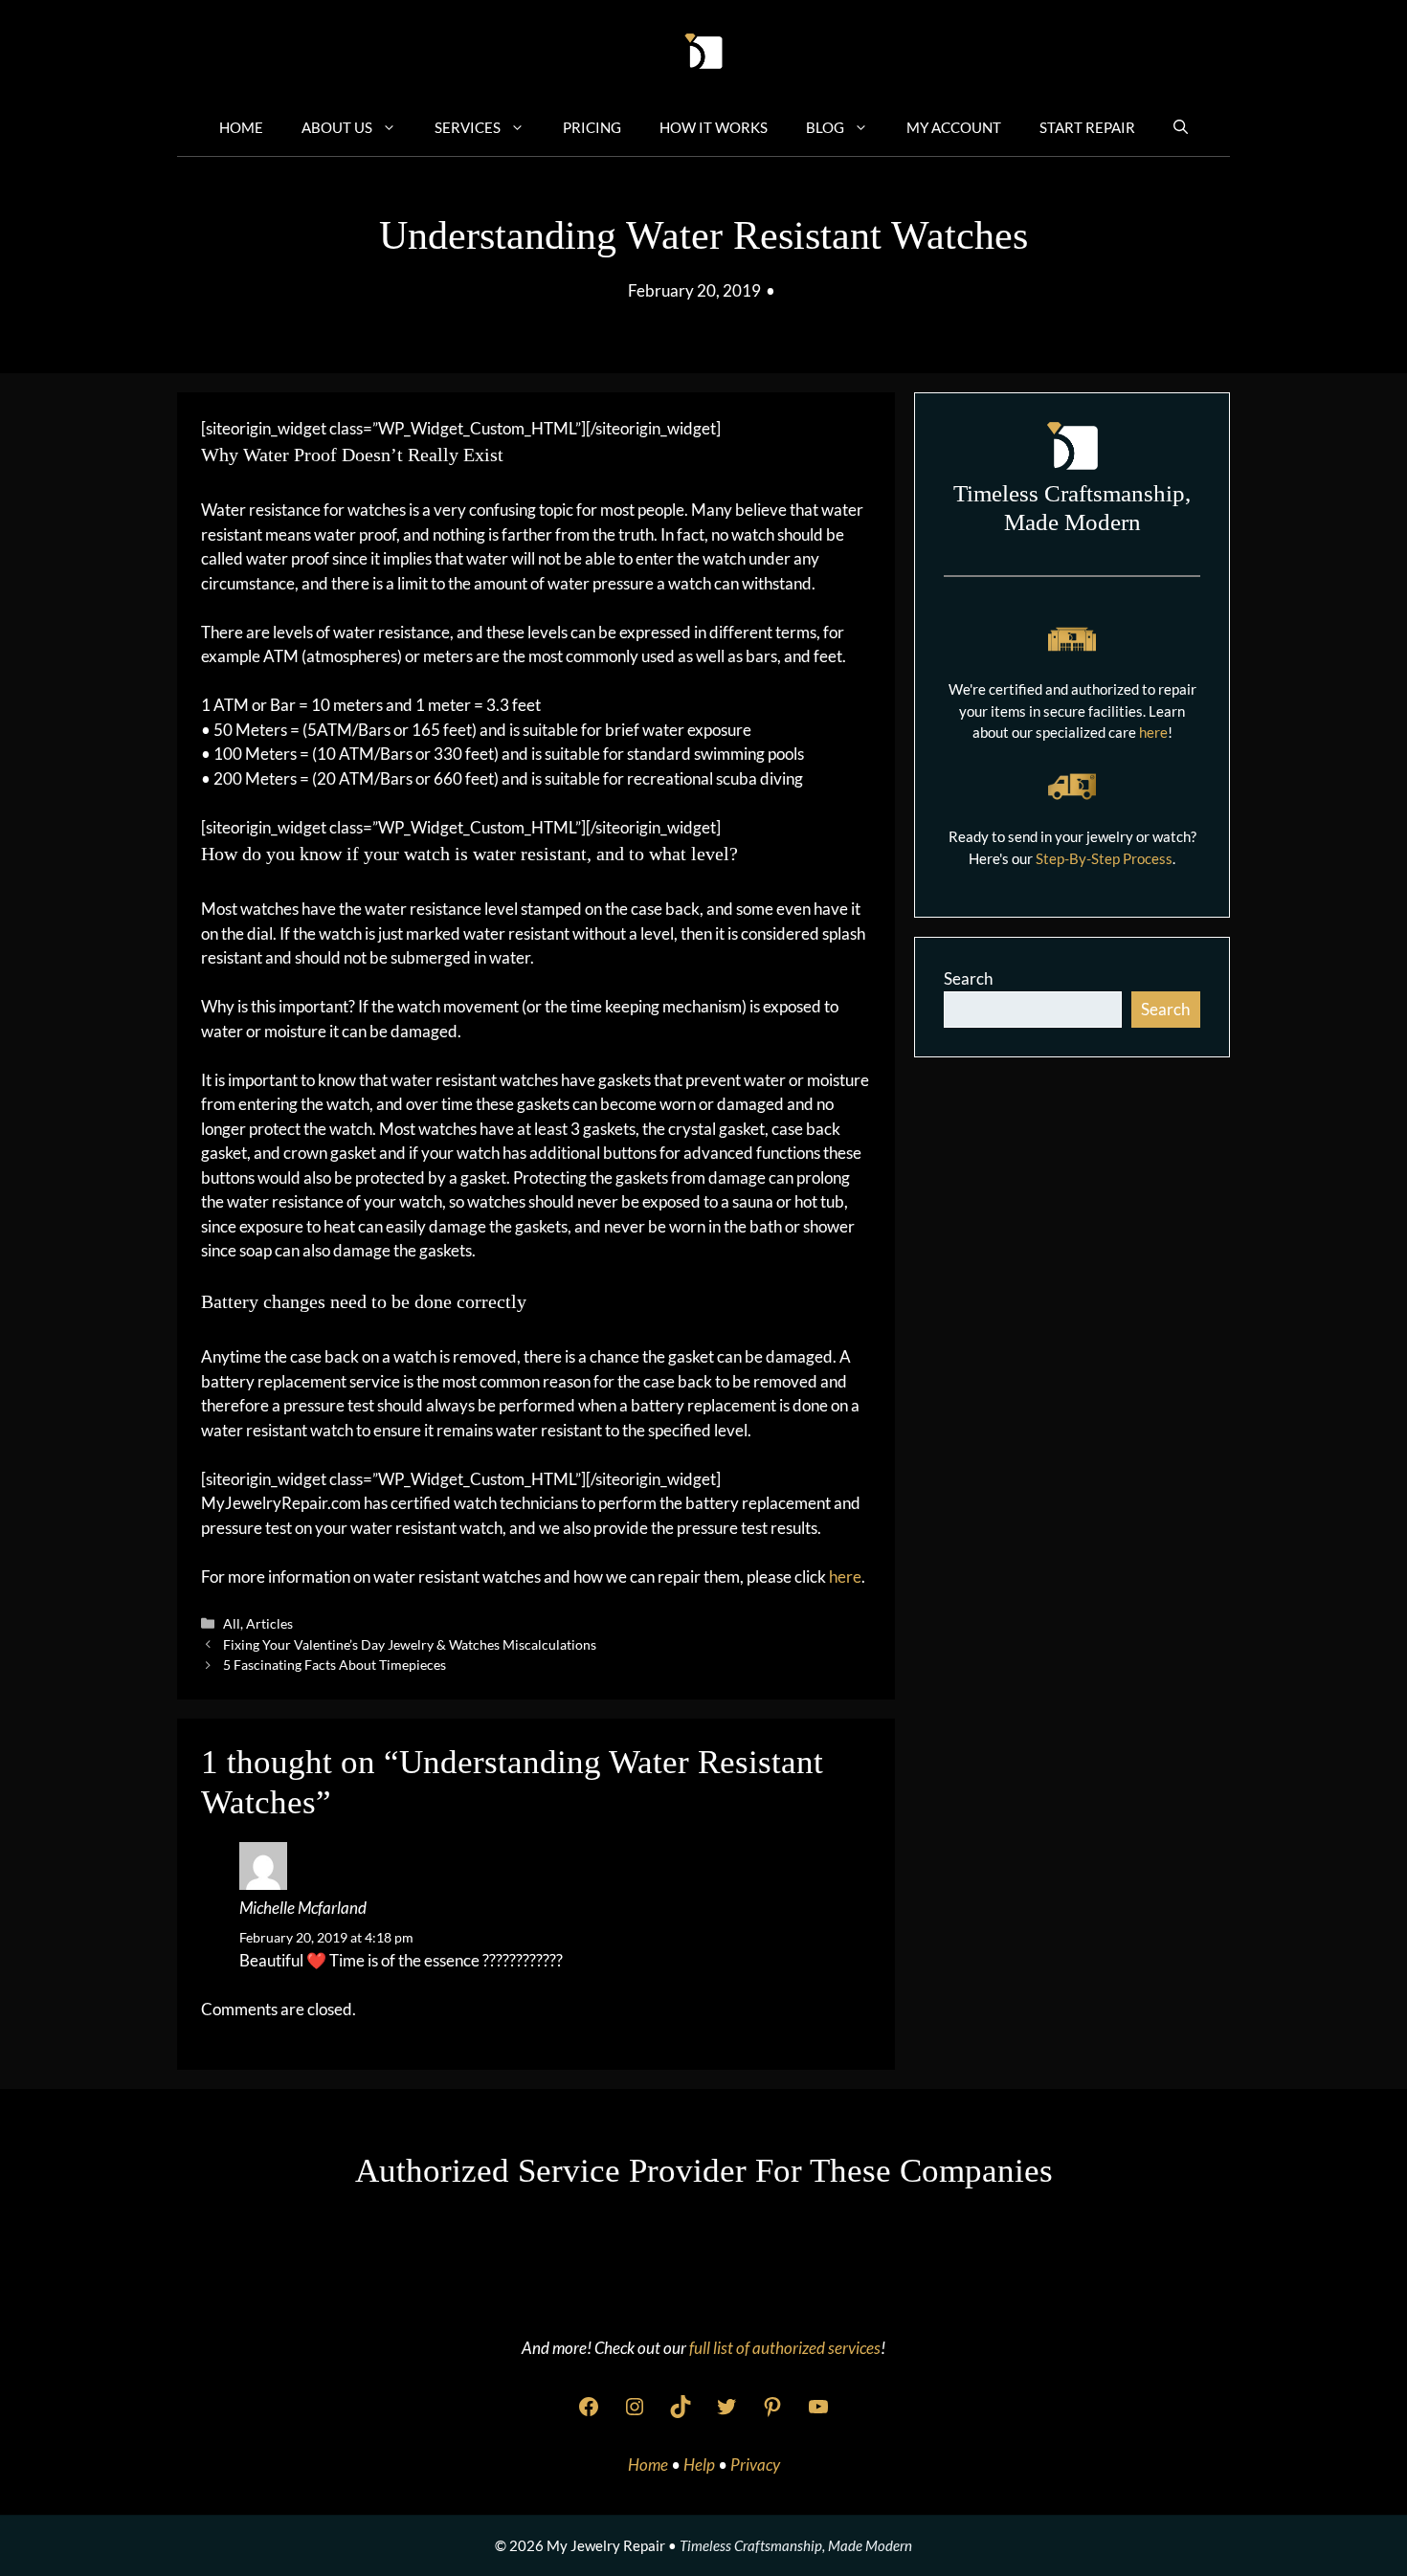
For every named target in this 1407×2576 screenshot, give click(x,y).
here (845, 1577)
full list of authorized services (785, 2348)
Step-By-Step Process (1104, 858)
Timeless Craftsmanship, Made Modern (796, 2545)
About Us (337, 127)
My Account (954, 127)
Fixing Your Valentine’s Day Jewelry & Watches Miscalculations (410, 1644)
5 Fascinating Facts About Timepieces (335, 1665)
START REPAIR (1087, 127)
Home (241, 127)
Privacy (755, 2465)
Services (468, 127)
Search (968, 978)
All (232, 1623)
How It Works (714, 127)
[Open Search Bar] (1181, 126)
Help (701, 2465)
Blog (825, 127)
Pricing (592, 127)
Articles (269, 1623)
